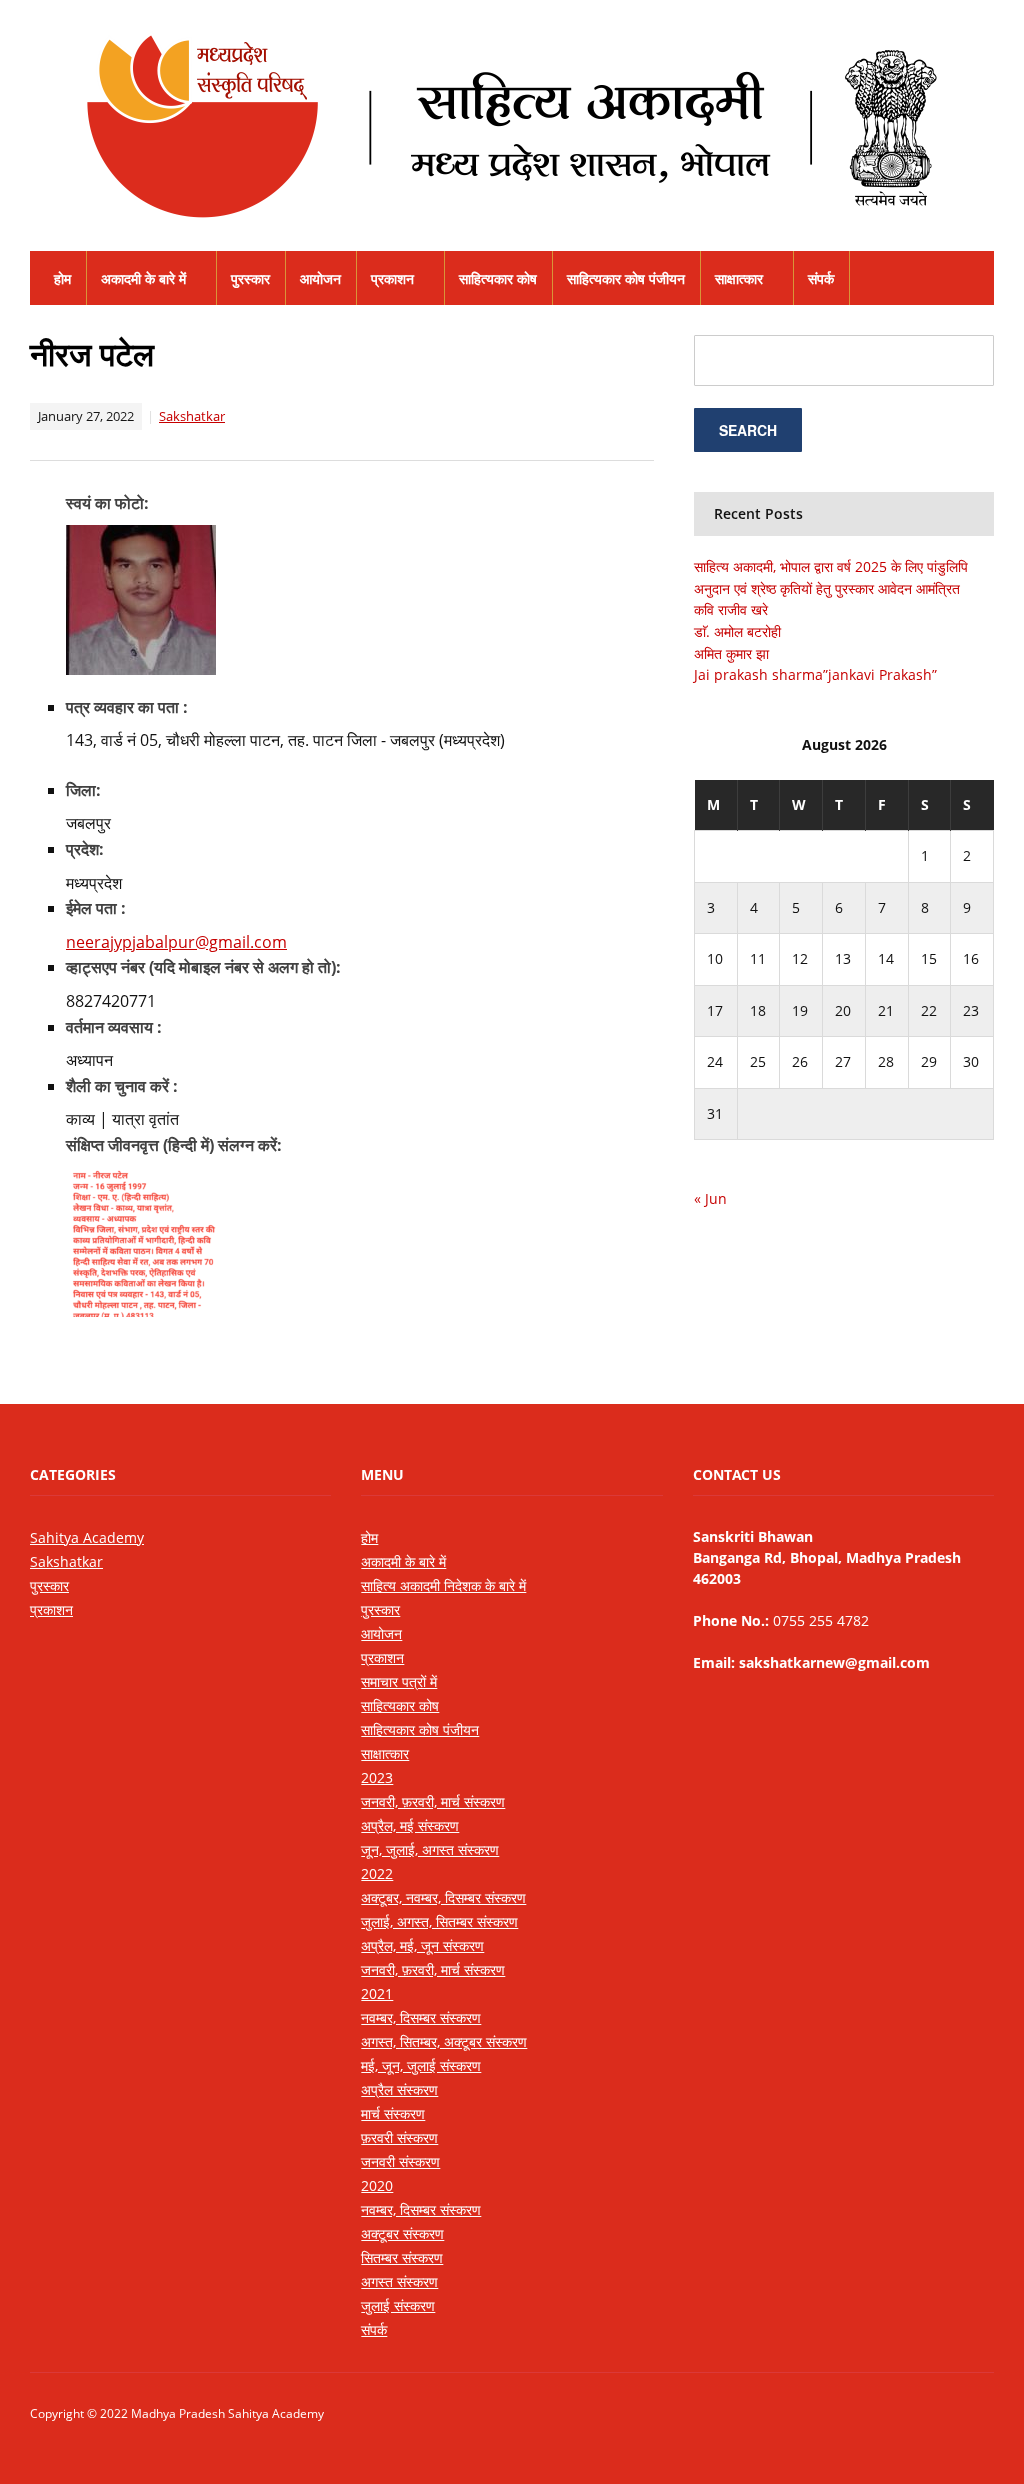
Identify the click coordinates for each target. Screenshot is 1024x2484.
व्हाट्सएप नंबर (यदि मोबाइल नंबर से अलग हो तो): (203, 967)
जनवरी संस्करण (400, 2161)
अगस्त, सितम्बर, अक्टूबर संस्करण (444, 2041)
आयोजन (320, 278)
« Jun (710, 1198)
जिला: (83, 790)
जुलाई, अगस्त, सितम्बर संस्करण (439, 1921)
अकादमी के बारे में (143, 278)
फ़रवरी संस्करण (399, 2137)
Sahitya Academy (87, 1537)
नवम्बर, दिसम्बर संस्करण (421, 2017)
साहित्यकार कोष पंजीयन (626, 278)
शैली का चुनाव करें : (122, 1086)
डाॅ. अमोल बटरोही (737, 631)
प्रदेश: (85, 849)
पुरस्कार (250, 278)
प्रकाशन (392, 278)
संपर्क (821, 278)
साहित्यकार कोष (498, 278)
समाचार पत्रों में (399, 1681)
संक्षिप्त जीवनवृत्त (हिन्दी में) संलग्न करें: (174, 1145)
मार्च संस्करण (393, 2113)
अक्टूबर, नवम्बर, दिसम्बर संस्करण (443, 1897)
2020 (377, 2185)
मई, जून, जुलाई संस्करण (421, 2065)
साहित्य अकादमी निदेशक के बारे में (443, 1585)
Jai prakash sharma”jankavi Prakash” (815, 674)
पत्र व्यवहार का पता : (127, 707)
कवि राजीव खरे (731, 609)
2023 (377, 1777)
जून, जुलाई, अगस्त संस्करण (430, 1849)
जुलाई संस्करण (398, 2305)
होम (62, 278)
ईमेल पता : (96, 908)
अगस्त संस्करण (399, 2281)
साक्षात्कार (739, 278)
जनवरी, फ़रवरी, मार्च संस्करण (433, 1801)
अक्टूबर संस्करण (402, 2233)
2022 (377, 1873)
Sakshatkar (192, 416)
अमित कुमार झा (731, 653)
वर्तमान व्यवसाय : (114, 1027)
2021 (377, 1993)
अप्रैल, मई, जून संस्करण (422, 1945)
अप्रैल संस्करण (399, 2089)
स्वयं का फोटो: (107, 503)
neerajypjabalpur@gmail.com (176, 942)
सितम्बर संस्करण (402, 2257)
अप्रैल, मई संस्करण (410, 1825)
